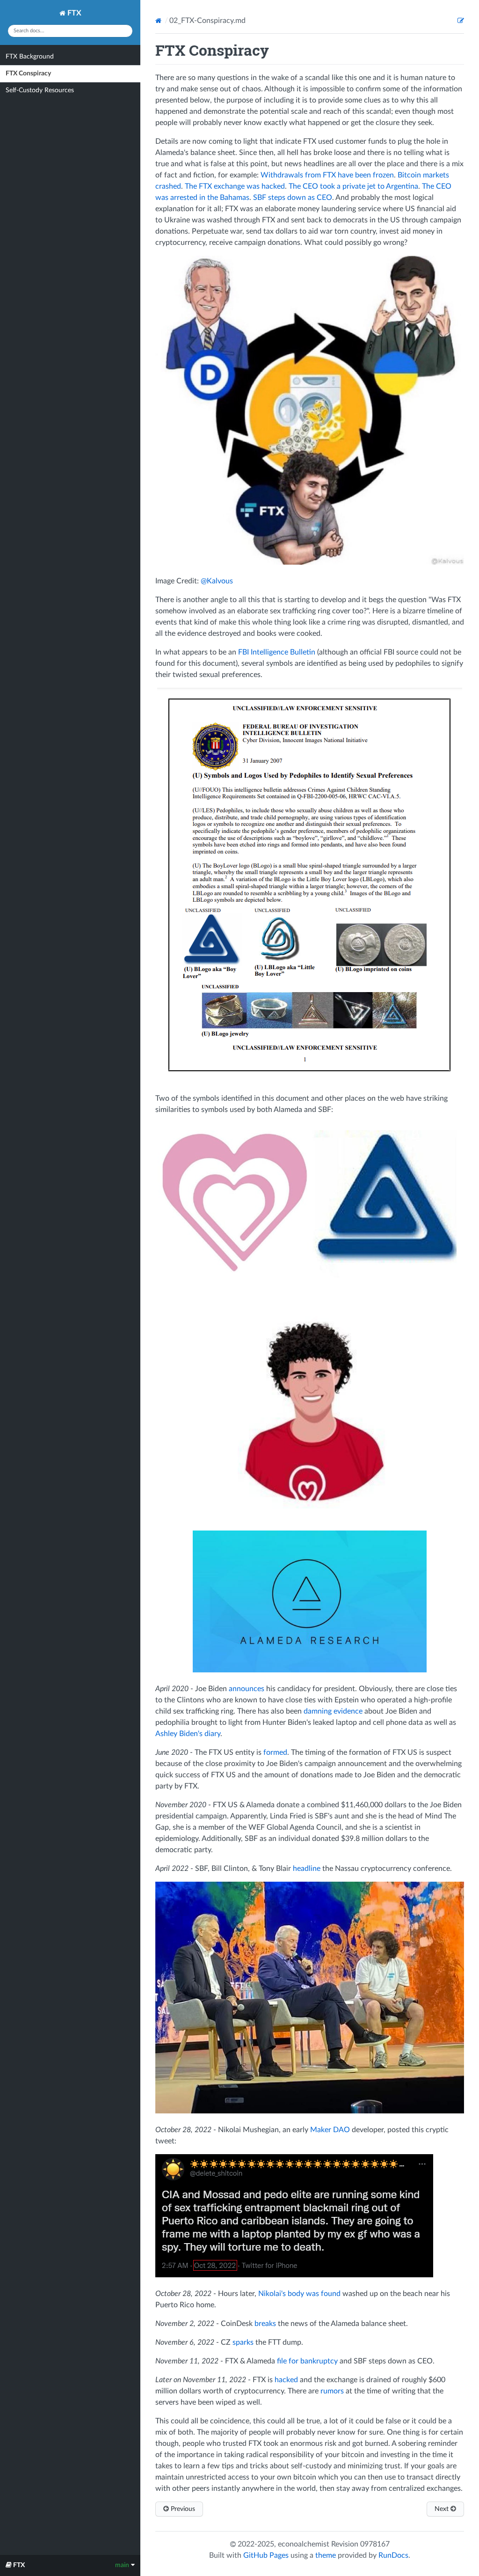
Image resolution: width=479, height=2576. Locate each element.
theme (326, 2555)
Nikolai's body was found (299, 2294)
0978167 (375, 2544)
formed (275, 1752)
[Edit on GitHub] (461, 21)
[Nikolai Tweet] (294, 2275)
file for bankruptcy (307, 2361)
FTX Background (30, 57)
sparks (243, 2342)
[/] (159, 21)
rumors (332, 2391)
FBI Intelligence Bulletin (277, 652)
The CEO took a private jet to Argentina (353, 186)
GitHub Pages (266, 2555)
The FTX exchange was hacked (235, 186)
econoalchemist (304, 2544)
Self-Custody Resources (40, 90)
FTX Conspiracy (28, 74)
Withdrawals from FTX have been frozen (327, 175)
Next (443, 2509)
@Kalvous (217, 581)
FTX (73, 13)
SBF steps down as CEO (293, 198)
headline (307, 1869)
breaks (265, 2324)
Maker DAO (330, 2130)
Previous (182, 2509)
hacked (286, 2380)
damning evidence (333, 1711)
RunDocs (393, 2555)
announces (247, 1689)
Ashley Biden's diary (188, 1734)
